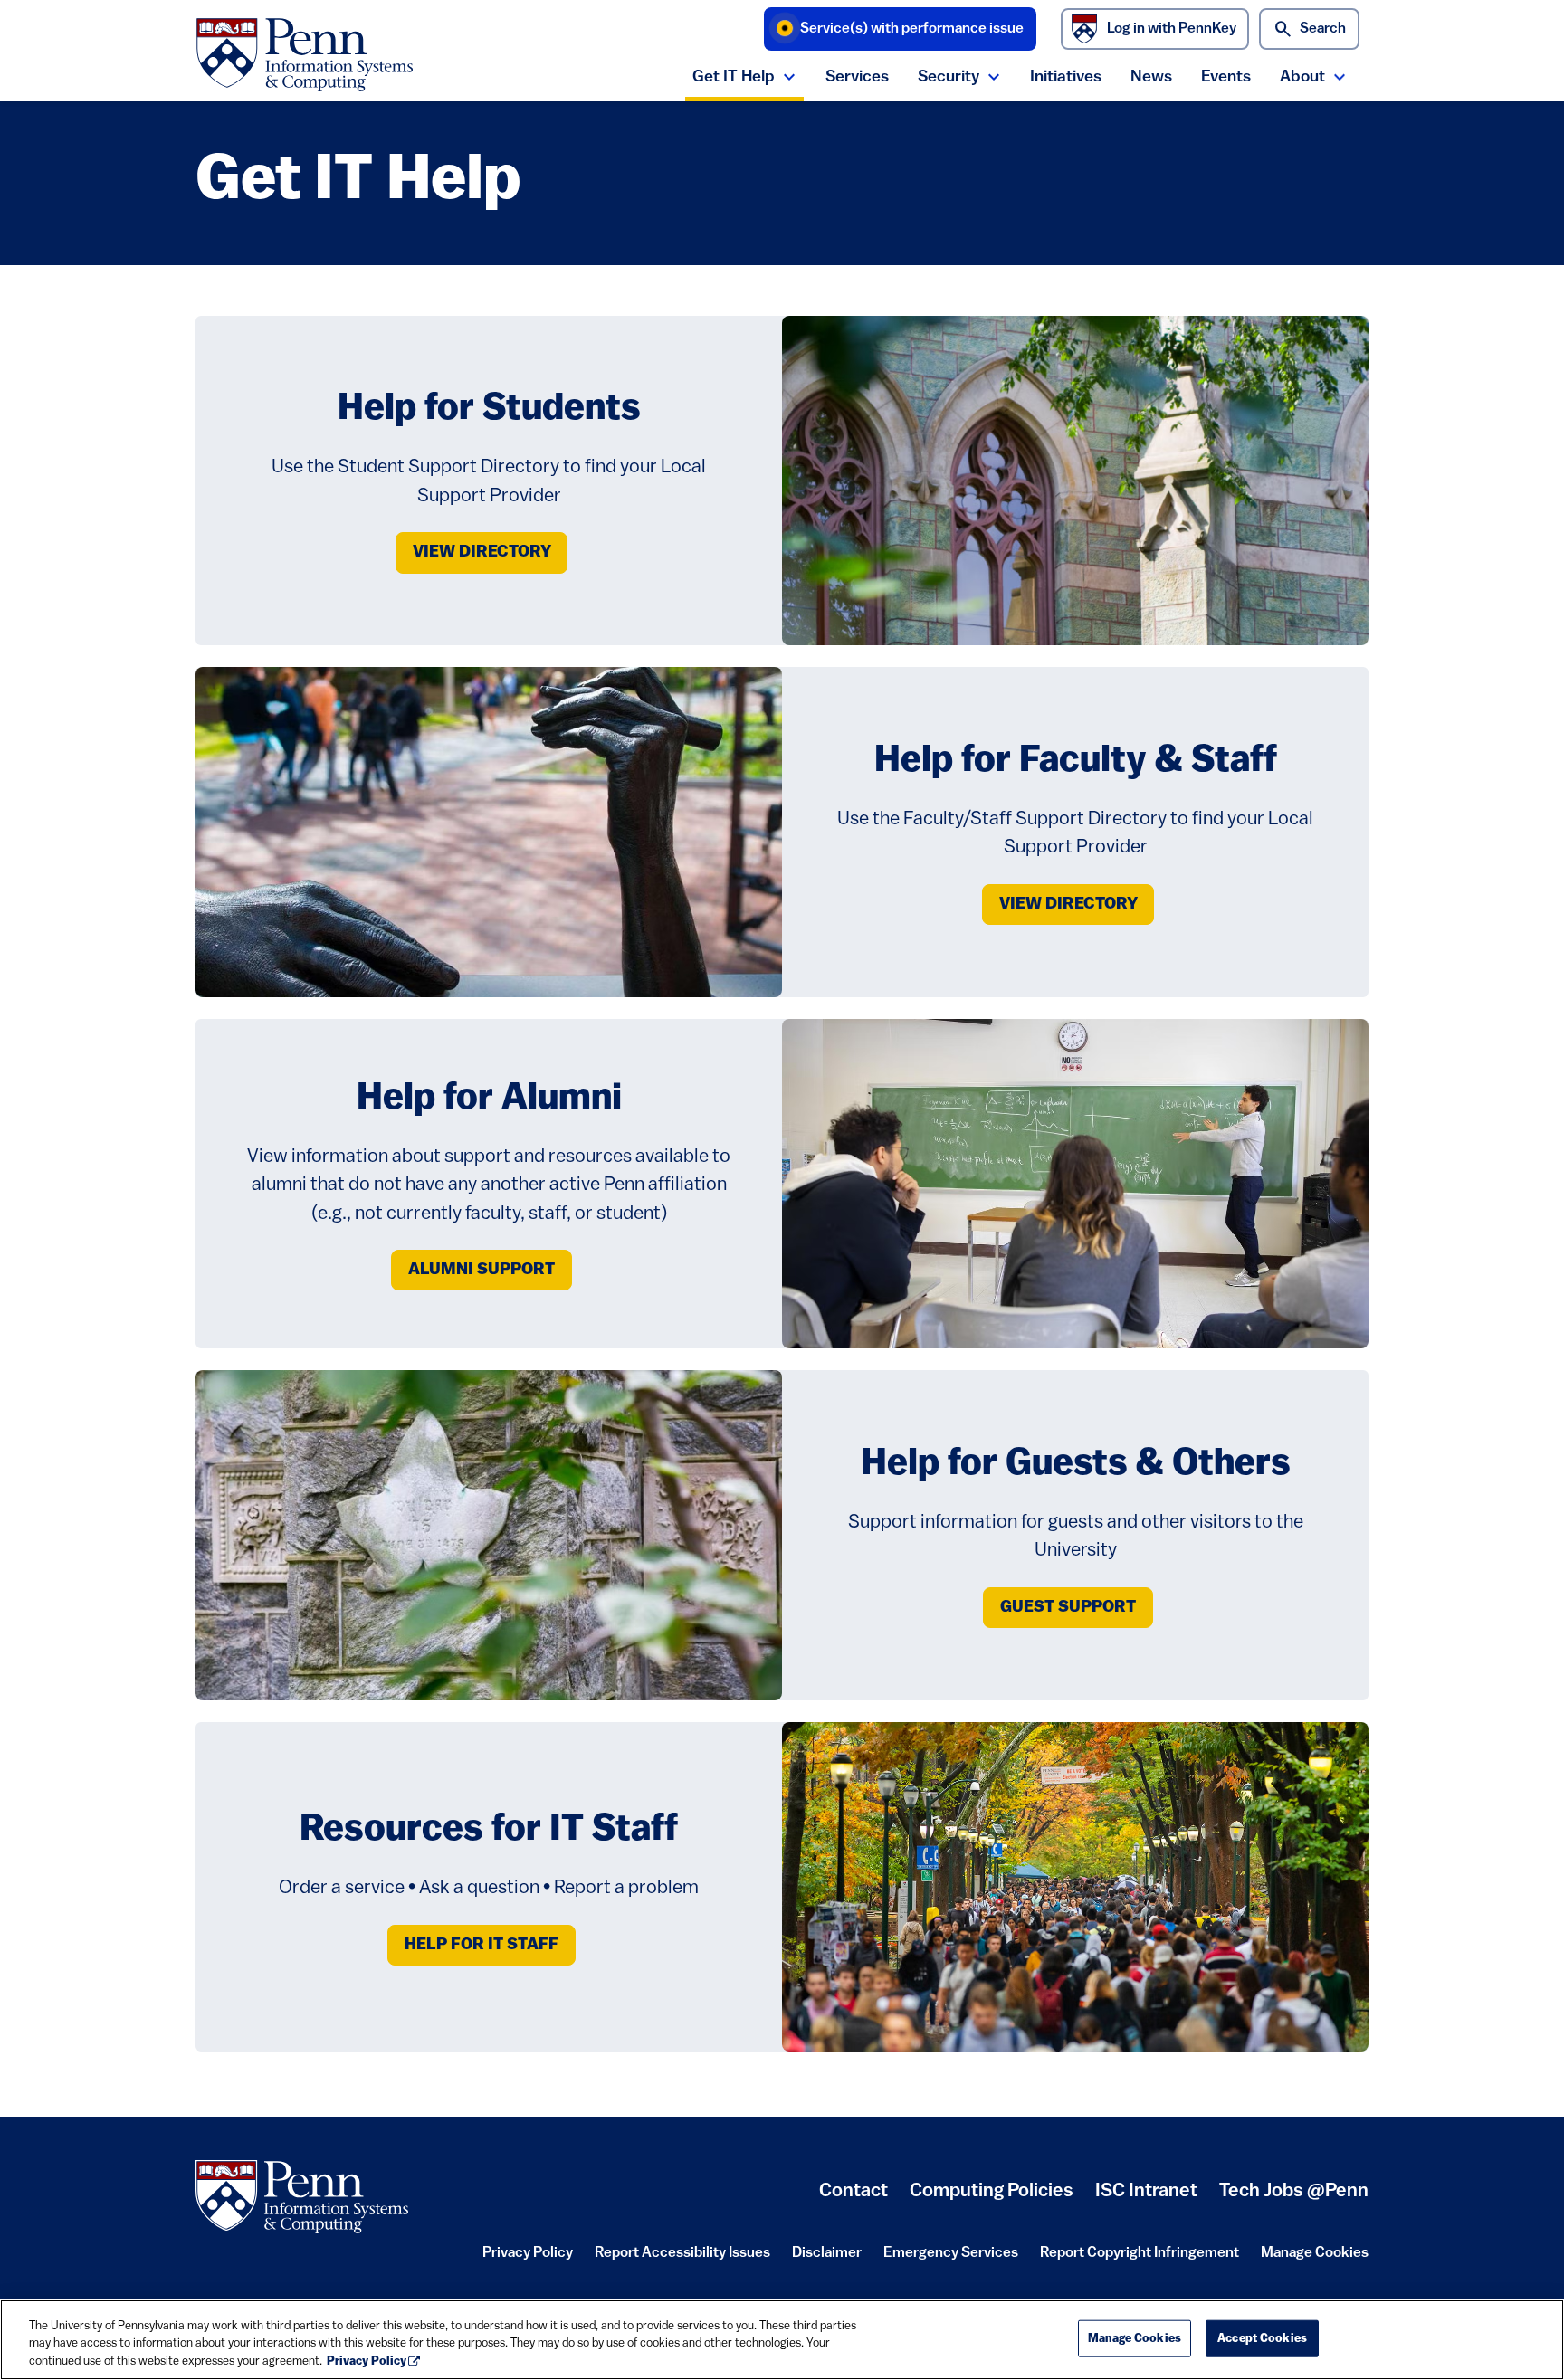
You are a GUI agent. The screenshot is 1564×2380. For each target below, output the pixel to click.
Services (857, 77)
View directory (482, 552)
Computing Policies (992, 2198)
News (1151, 77)
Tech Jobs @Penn (1294, 2191)
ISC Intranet (1146, 2198)
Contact (854, 2191)
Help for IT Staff (482, 1945)
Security (949, 77)
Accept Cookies (1262, 2338)
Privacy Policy (528, 2259)
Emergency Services (951, 2259)
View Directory (1068, 904)
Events (1226, 77)
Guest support (1068, 1608)
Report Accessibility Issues (682, 2259)
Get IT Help (734, 77)
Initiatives (1066, 77)
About (1302, 77)
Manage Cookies (1315, 2253)
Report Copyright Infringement (1140, 2259)
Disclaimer (827, 2259)
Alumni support (482, 1270)
